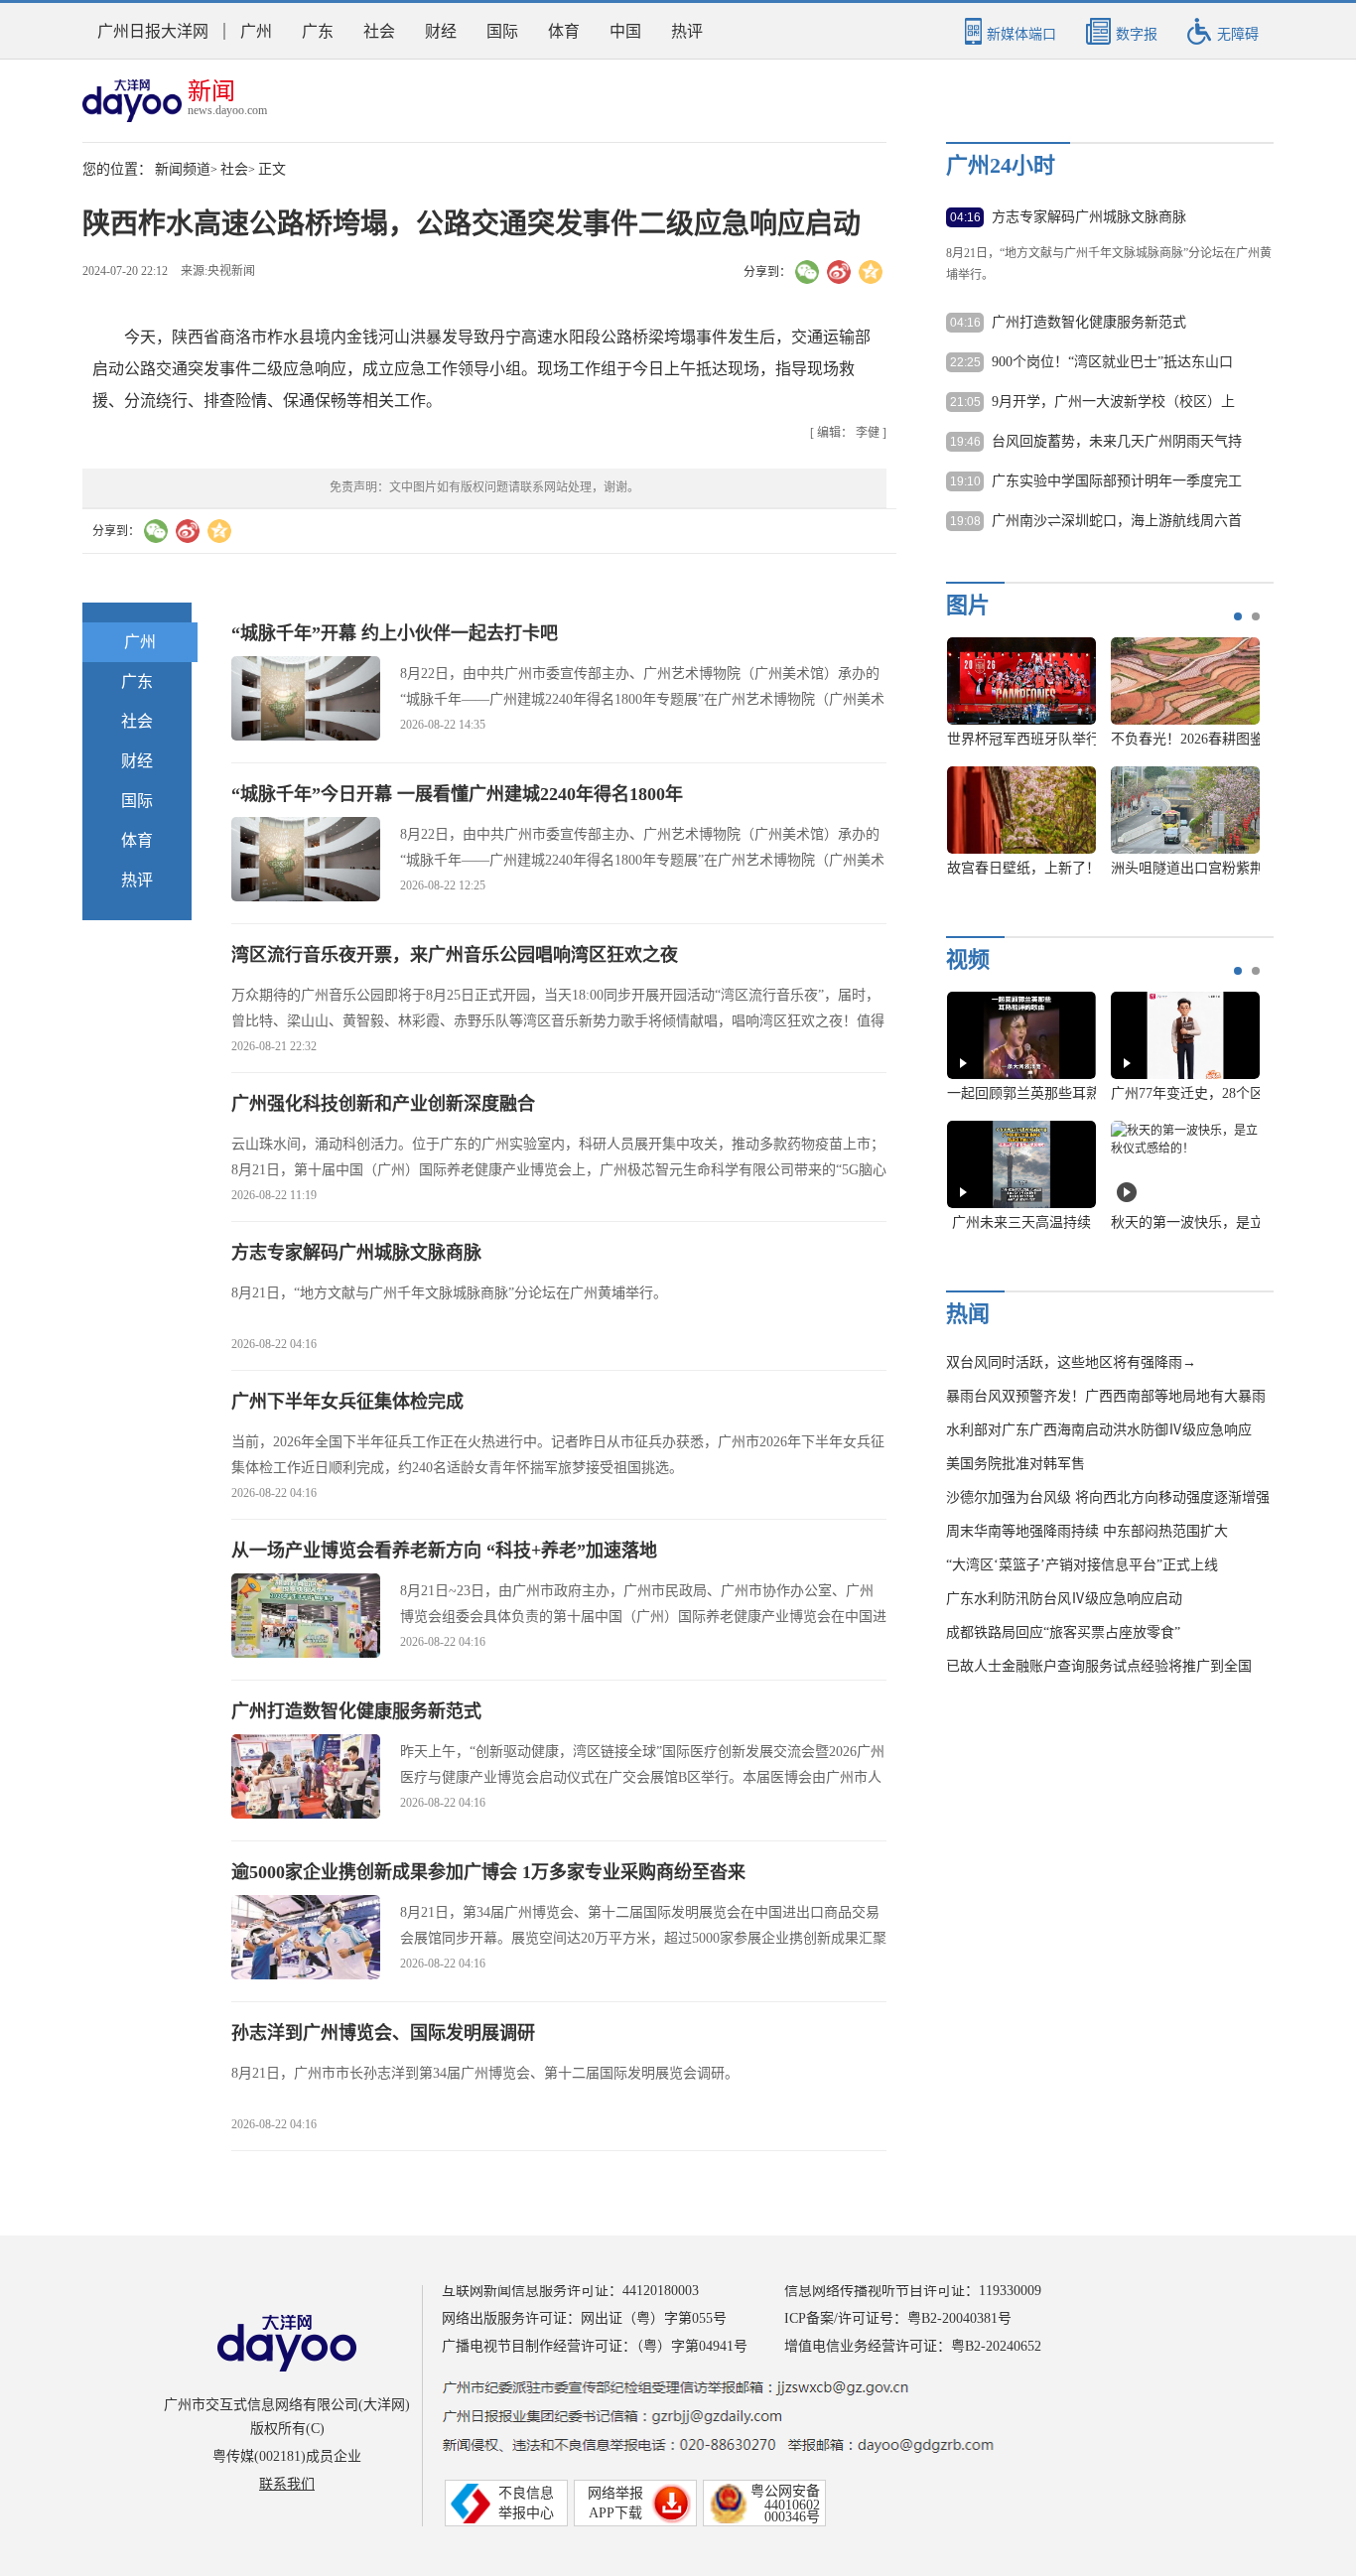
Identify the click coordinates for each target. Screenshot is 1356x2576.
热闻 (968, 1314)
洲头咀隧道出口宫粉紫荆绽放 (1201, 868)
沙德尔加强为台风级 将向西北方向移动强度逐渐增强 (1108, 1497)
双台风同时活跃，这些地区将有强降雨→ (1071, 1362)
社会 (379, 31)
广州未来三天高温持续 (1021, 1222)
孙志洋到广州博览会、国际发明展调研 (383, 2033)
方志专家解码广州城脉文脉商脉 (356, 1253)
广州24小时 (1001, 165)
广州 (256, 31)
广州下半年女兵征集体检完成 (347, 1402)
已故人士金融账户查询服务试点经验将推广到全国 (1099, 1666)
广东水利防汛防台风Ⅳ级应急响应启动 (1064, 1599)
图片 (968, 605)
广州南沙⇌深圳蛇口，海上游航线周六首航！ (1117, 522)
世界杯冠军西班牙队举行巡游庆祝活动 (1065, 739)
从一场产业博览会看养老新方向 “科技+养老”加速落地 (444, 1551)
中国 (625, 31)
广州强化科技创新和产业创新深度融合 (383, 1104)
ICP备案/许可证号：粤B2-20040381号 (898, 2318)
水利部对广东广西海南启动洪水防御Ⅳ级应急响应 (1099, 1430)
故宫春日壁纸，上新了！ (1023, 868)
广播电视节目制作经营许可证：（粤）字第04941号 (595, 2346)
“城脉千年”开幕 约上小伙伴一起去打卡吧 (395, 633)
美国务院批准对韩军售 (1016, 1464)
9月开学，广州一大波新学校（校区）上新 (1113, 403)
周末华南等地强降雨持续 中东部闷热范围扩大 (1087, 1531)
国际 (502, 31)
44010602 (792, 2505)
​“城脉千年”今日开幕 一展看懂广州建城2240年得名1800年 (457, 794)
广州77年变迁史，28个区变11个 (1208, 1093)
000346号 (792, 2517)
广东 (318, 31)
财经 (441, 31)
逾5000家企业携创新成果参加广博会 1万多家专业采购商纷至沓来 (488, 1872)
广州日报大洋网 (153, 31)
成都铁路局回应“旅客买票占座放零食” (1063, 1632)
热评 (687, 31)
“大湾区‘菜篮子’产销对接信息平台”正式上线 (1082, 1565)
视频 (968, 959)
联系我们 (287, 2484)
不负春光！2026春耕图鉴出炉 (1201, 739)
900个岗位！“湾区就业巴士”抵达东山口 (1112, 362)
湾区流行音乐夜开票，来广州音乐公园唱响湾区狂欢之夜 (455, 955)
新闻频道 (183, 169)
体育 (564, 31)
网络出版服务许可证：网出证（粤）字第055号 (584, 2318)
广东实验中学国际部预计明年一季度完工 (1117, 481)
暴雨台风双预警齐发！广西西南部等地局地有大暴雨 (1106, 1396)
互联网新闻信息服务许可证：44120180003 (570, 2291)
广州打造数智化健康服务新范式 (356, 1711)
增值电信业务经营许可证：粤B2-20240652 (913, 2346)
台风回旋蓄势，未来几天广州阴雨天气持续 (1117, 443)
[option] (1096, 766)
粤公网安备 (785, 2491)
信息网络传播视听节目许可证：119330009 (913, 2291)
